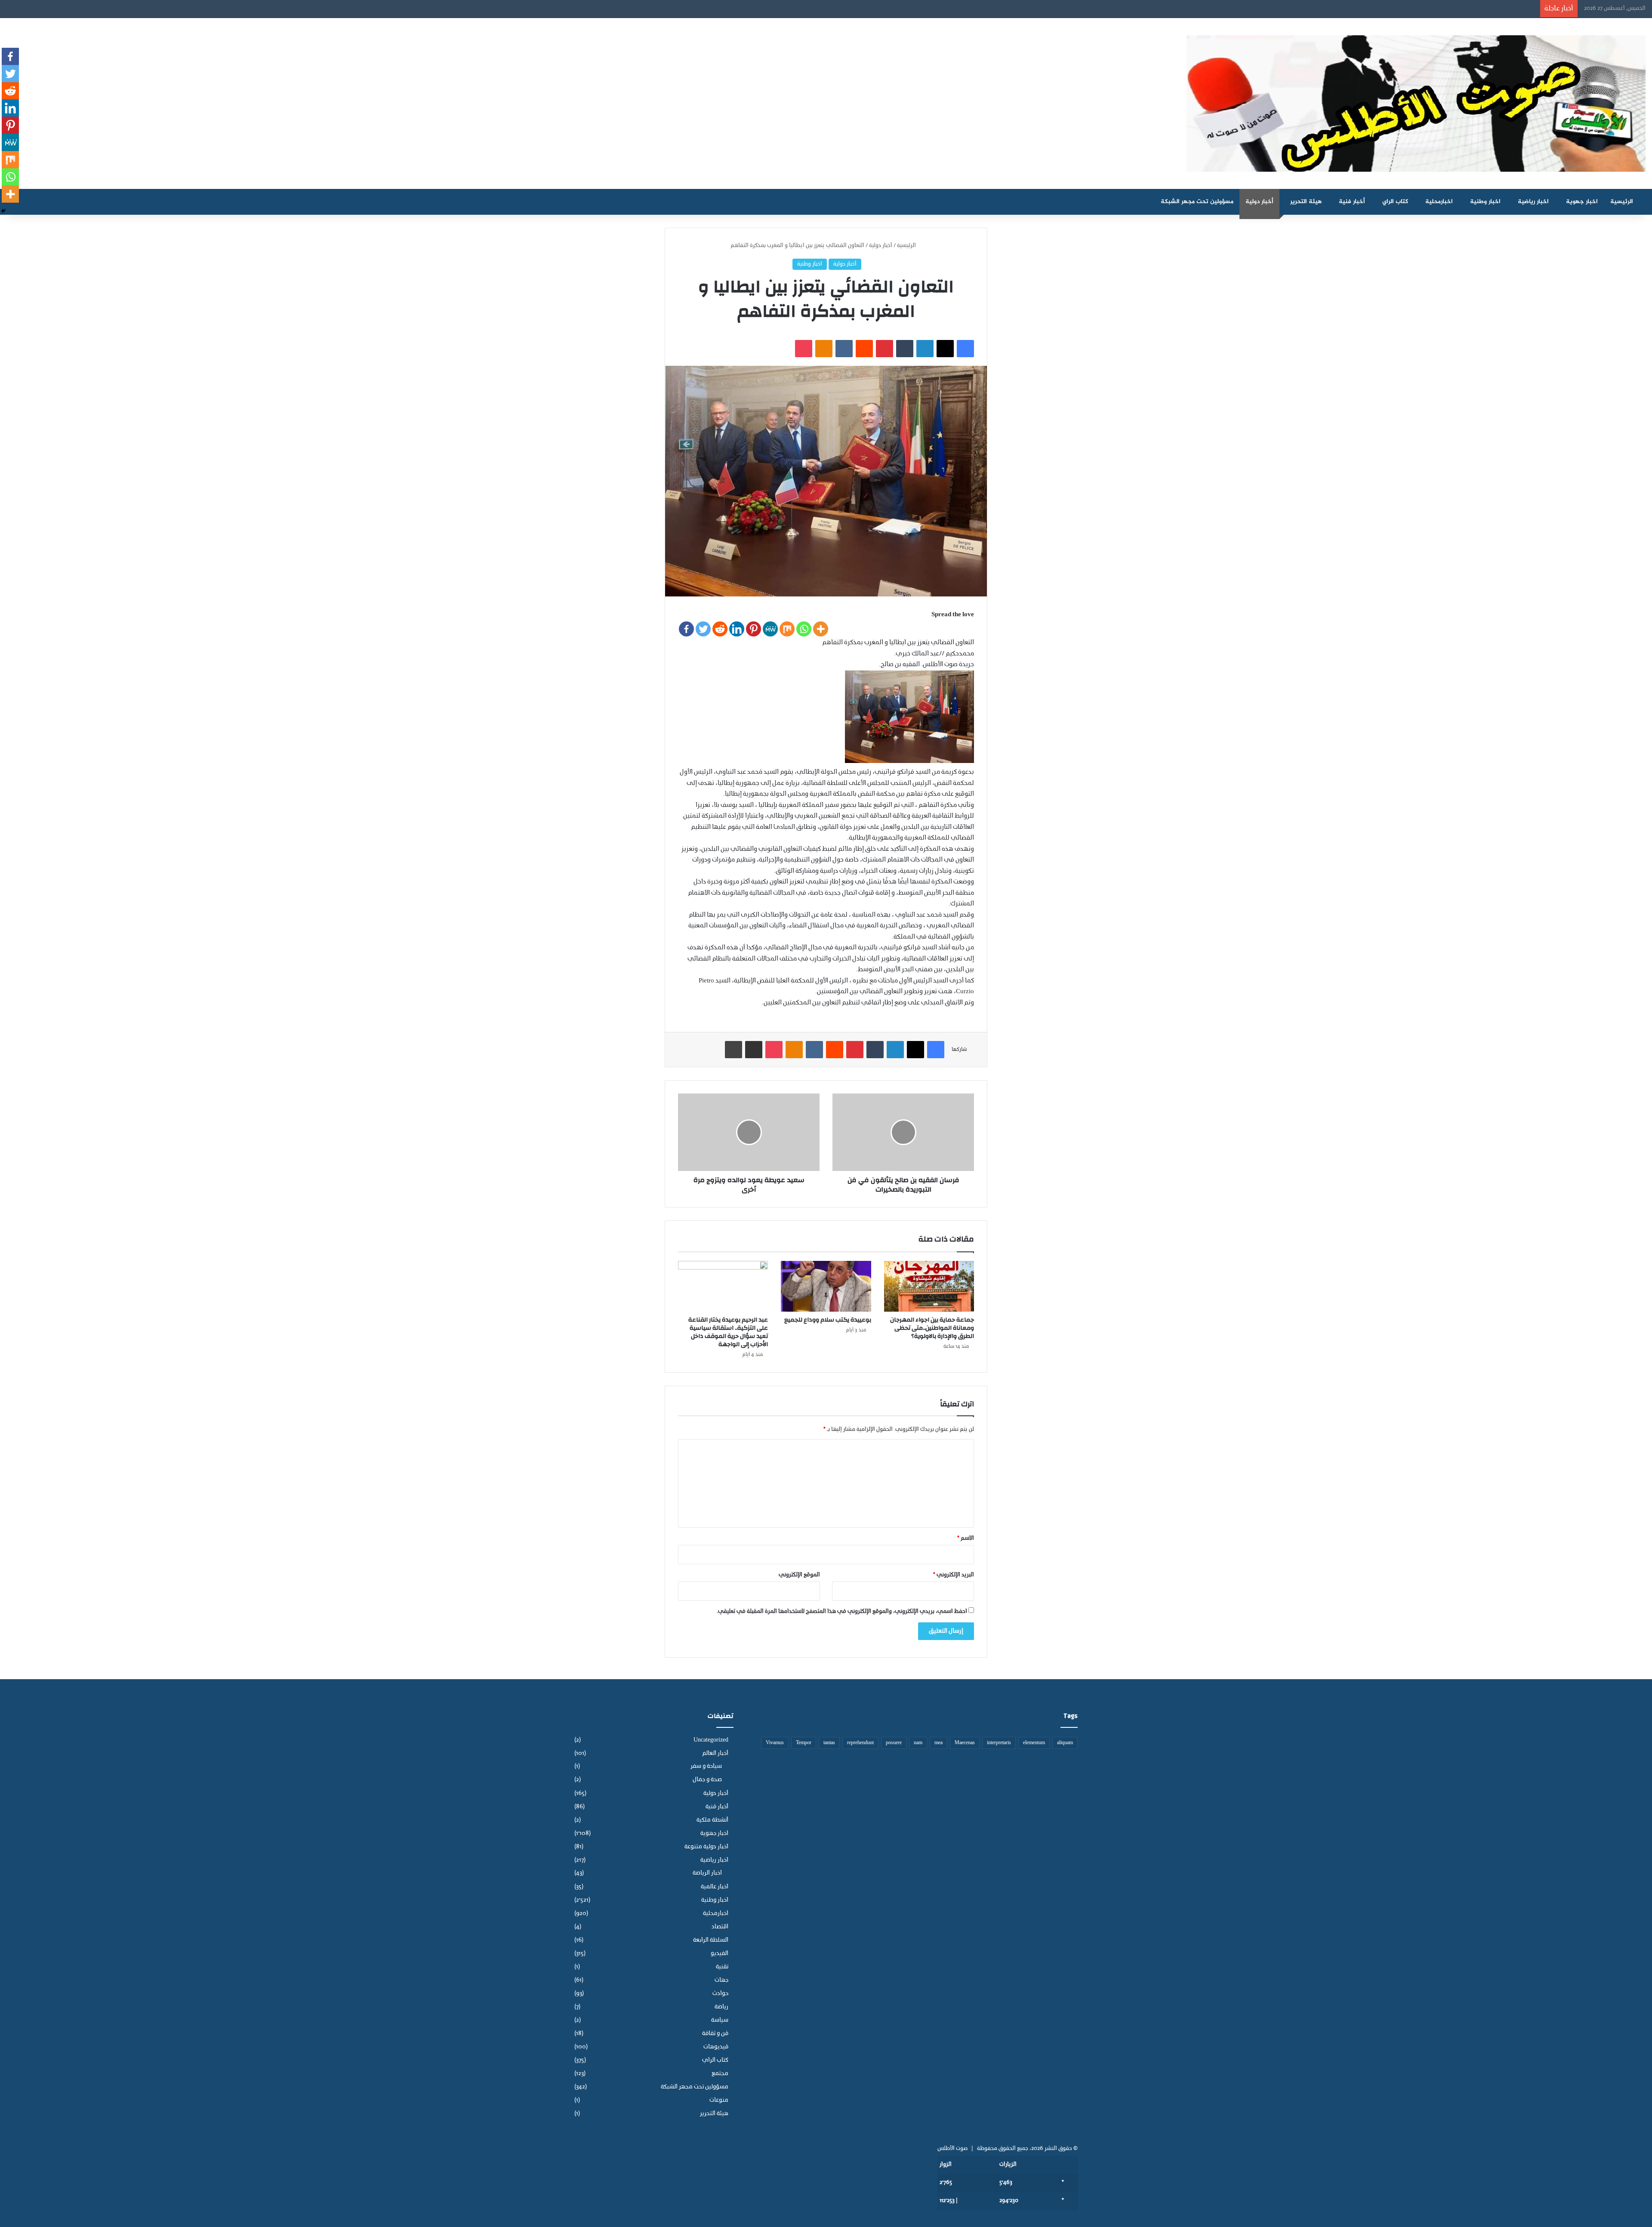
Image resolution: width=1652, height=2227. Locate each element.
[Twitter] (703, 629)
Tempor (804, 1743)
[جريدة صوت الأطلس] (1416, 103)
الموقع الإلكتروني (799, 1575)
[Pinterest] (754, 629)
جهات (721, 1980)
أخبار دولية (1259, 202)
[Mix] (787, 629)
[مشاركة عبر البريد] (754, 1050)
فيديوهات (716, 2047)
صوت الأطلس (952, 2148)
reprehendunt (860, 1743)
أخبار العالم (715, 1753)
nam (918, 1743)
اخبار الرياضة (707, 1873)
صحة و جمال (707, 1780)
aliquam (1065, 1743)
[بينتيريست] (885, 349)
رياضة (721, 2007)
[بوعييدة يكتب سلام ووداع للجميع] (826, 1286)
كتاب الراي (1395, 202)
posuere (894, 1743)
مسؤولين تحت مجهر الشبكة (1197, 202)
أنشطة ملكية (712, 1820)
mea (938, 1743)
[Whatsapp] (804, 629)
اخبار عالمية (715, 1887)
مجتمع (720, 2074)
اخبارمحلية (1439, 202)
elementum (1034, 1743)
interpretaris (999, 1743)
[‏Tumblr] (905, 349)
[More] (821, 629)
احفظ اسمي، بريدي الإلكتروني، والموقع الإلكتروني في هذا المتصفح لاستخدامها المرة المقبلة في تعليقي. (842, 1611)
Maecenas (965, 1743)
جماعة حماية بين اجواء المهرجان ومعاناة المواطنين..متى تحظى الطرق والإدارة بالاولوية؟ (932, 1328)
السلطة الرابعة (711, 1940)
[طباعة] (734, 1050)
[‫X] (945, 349)
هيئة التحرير (1306, 202)
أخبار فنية (1352, 202)
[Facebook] (686, 629)
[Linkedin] (737, 629)
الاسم (966, 1538)
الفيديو (720, 1954)
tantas (829, 1743)
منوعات (719, 2100)
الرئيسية (1623, 202)
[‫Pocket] (804, 349)
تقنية (722, 1967)
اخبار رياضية (1533, 202)
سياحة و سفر (706, 1767)
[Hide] (3, 211)
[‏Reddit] (864, 349)
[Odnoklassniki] (824, 349)
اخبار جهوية (1582, 202)
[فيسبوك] (965, 349)
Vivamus (775, 1743)
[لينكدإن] (925, 349)
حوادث (720, 1994)
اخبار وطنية (1485, 202)
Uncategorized (711, 1740)
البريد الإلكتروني (954, 1575)
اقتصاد (720, 1927)
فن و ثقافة (715, 2034)
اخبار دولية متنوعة (706, 1847)
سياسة (720, 2020)
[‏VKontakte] (844, 349)
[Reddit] (720, 629)
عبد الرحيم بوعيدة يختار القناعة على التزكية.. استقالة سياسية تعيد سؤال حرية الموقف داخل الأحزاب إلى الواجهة (728, 1332)
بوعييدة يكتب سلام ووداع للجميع (828, 1320)
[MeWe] (770, 629)
